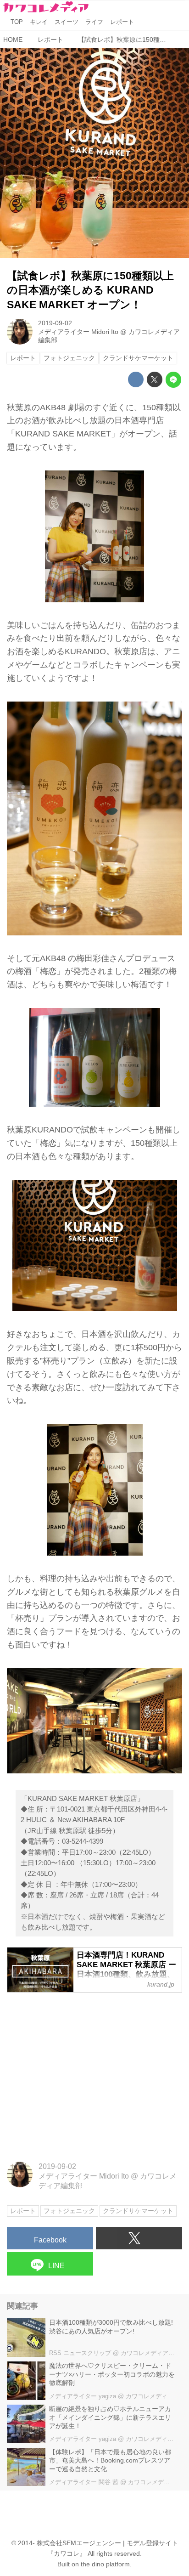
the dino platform (105, 2564)
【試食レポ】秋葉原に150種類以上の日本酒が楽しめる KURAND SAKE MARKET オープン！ (90, 290)
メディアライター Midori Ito (78, 332)
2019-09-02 (55, 323)
